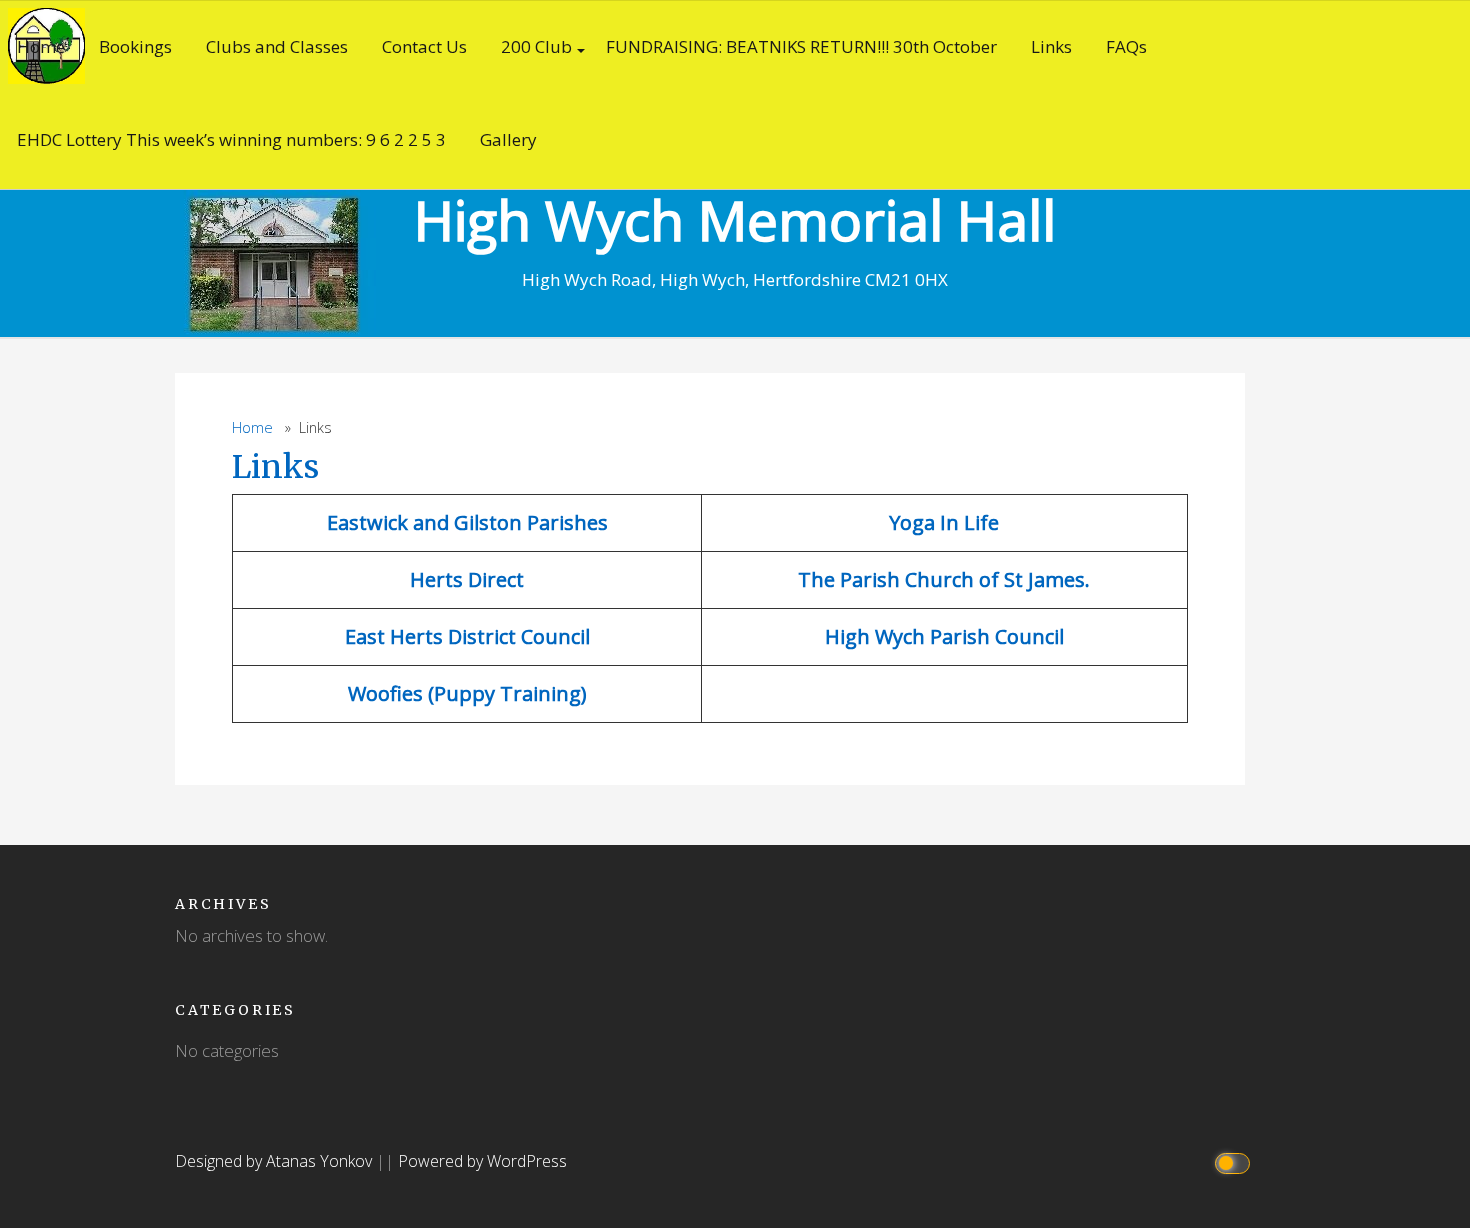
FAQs (1126, 46)
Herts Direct (467, 579)
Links (1051, 46)
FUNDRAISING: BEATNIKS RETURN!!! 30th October (801, 46)
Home (41, 46)
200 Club (536, 46)
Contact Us (424, 46)
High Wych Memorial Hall (735, 219)
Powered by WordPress (482, 1161)
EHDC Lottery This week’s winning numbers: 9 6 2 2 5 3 (231, 139)
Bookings (135, 46)
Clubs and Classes (277, 46)
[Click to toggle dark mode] (1235, 1161)
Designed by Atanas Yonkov (275, 1161)
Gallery (508, 139)
